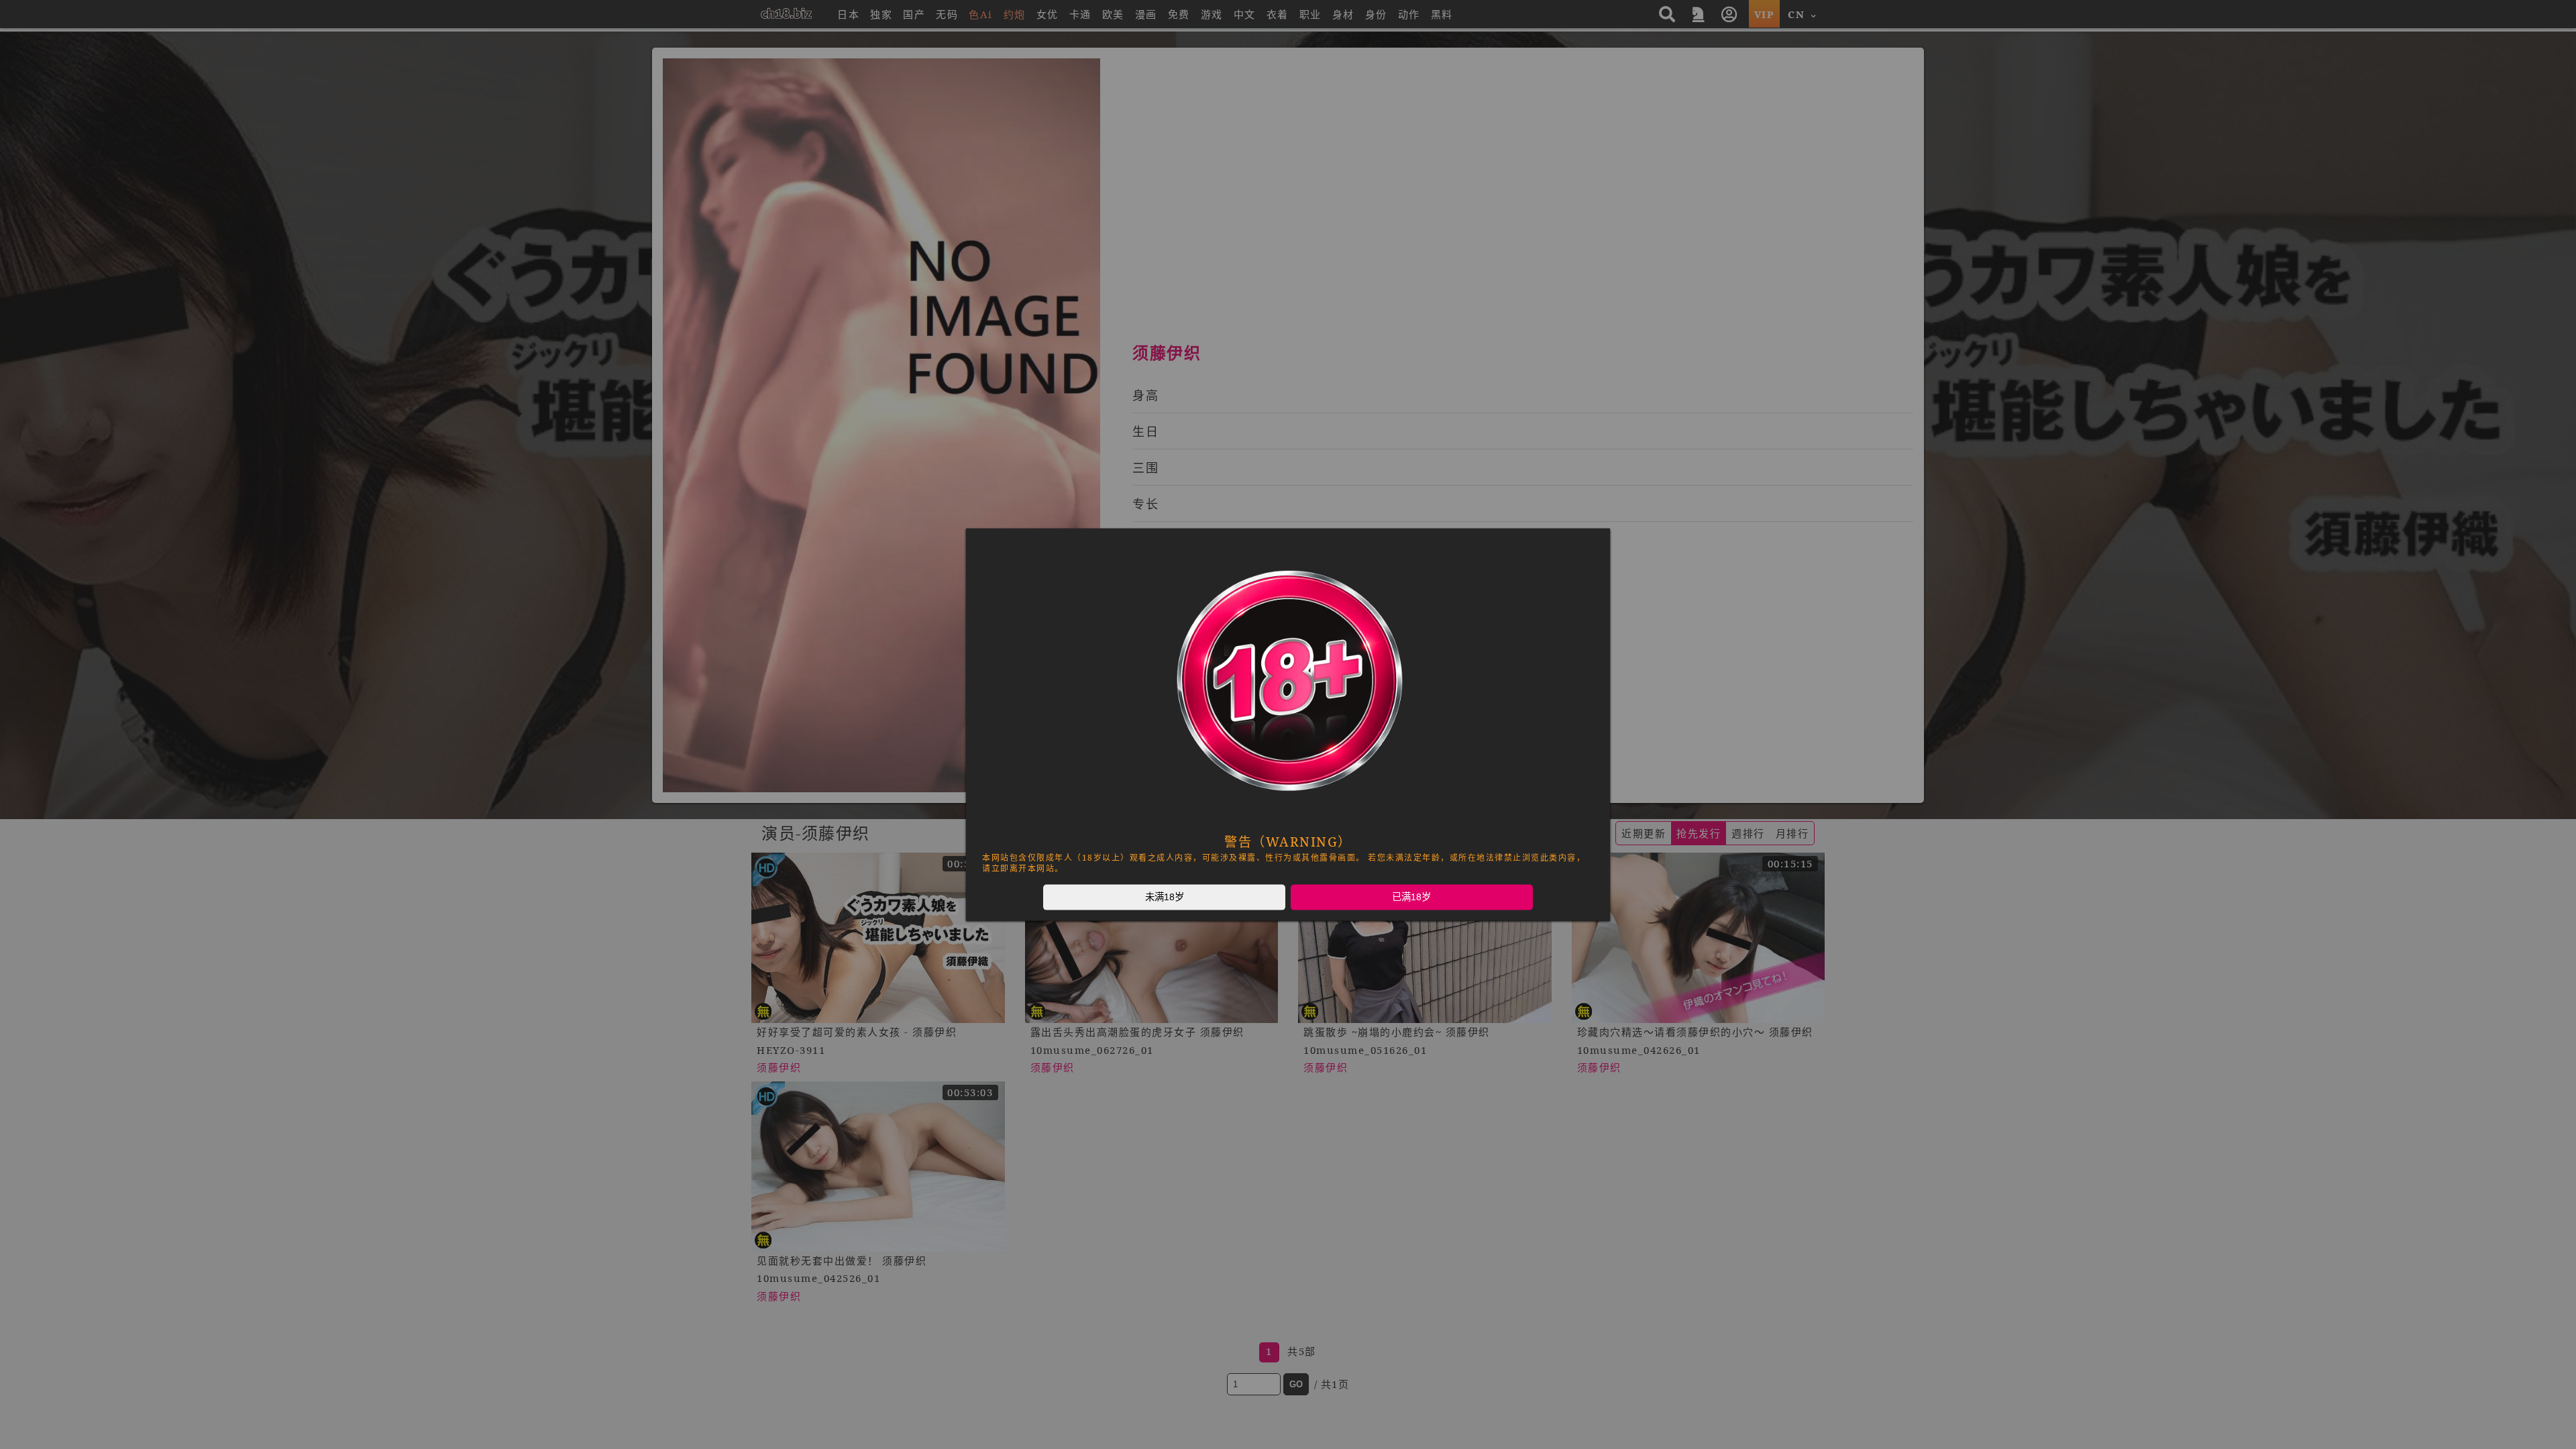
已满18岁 (1411, 897)
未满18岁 (1165, 897)
